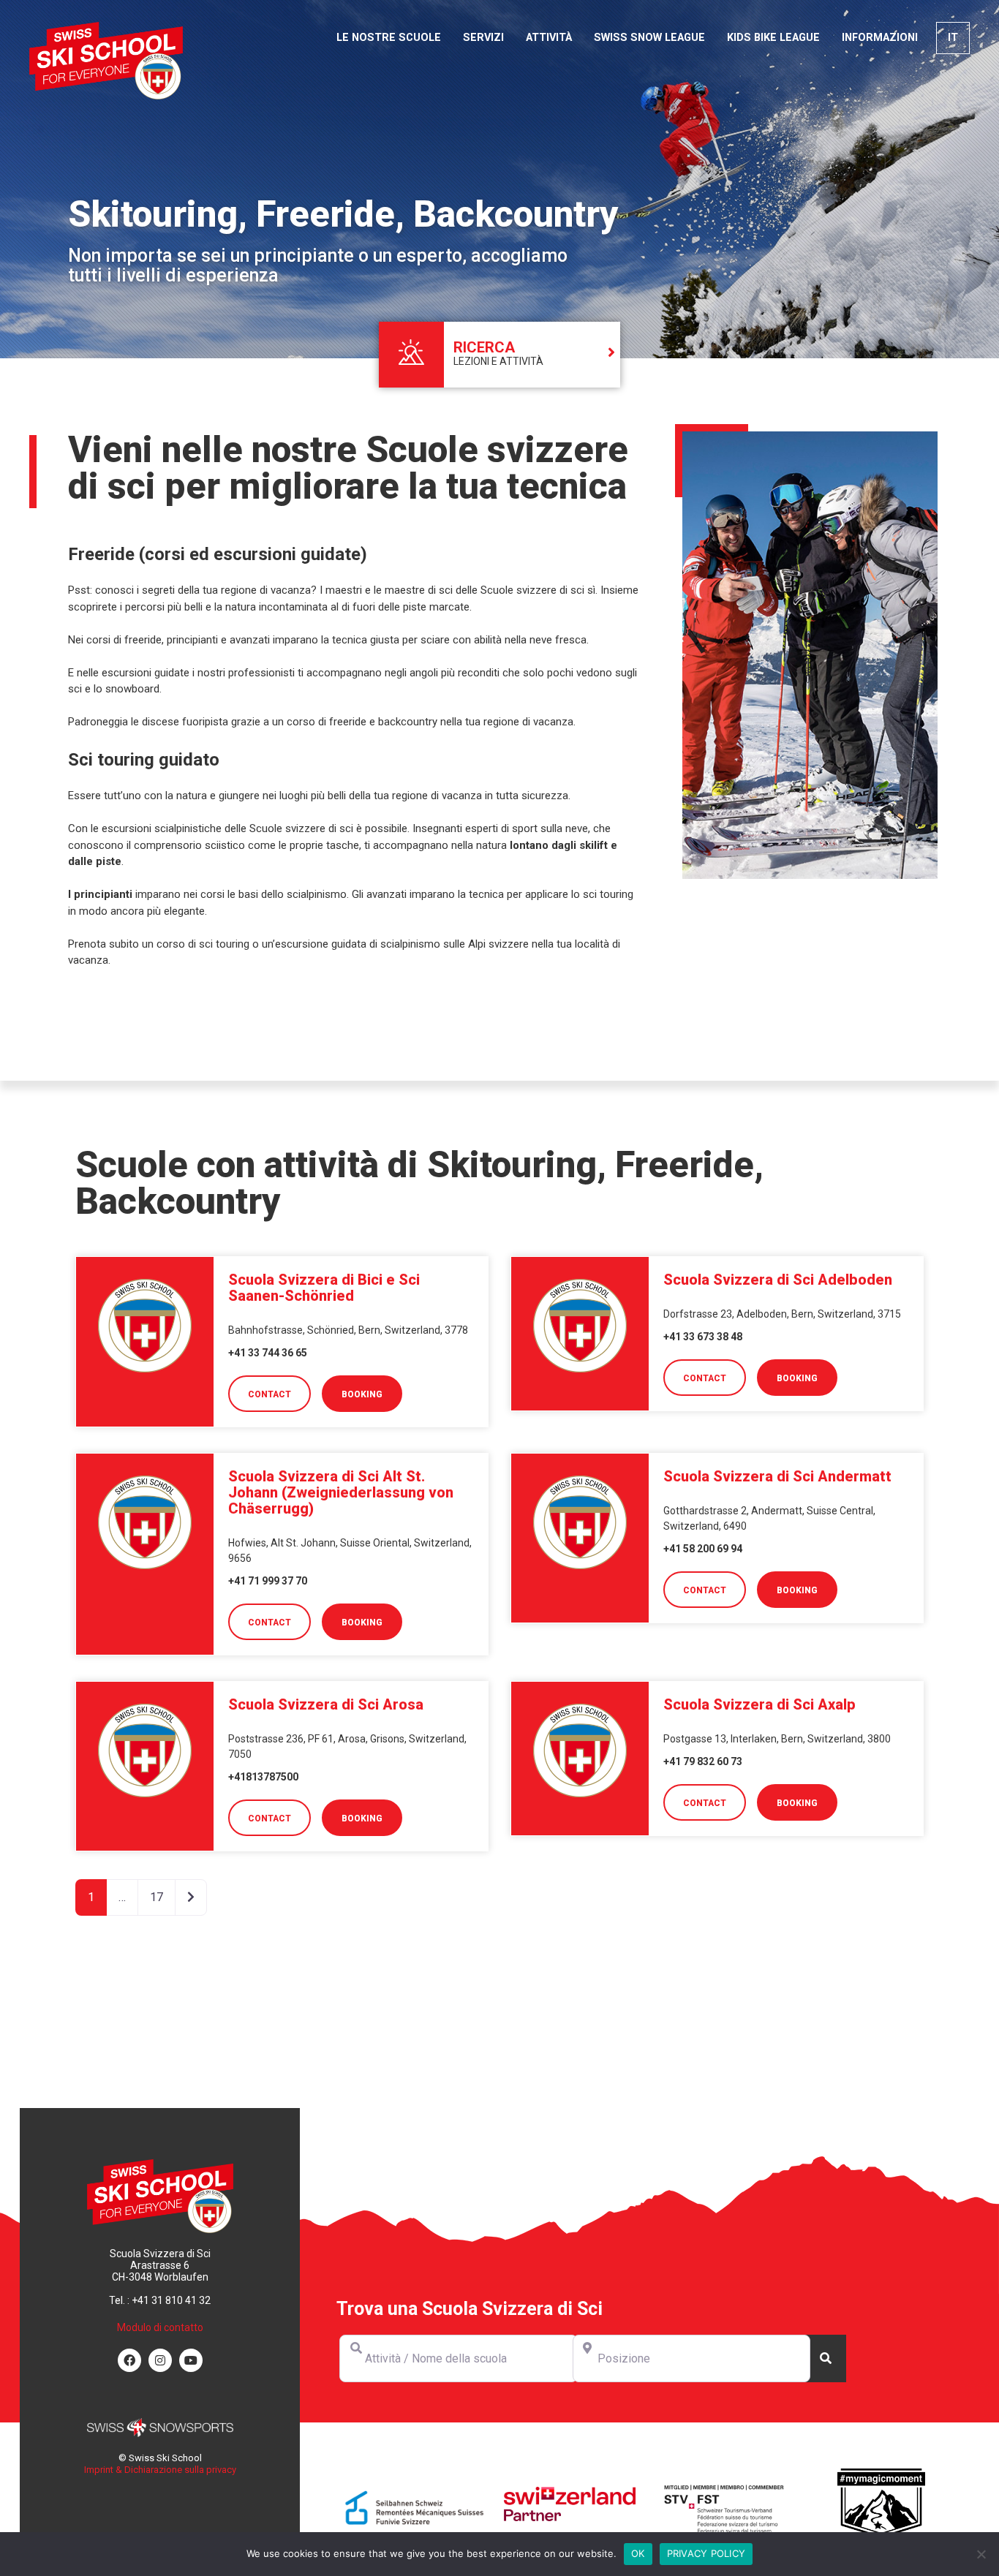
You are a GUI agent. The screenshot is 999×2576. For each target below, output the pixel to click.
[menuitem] (953, 38)
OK (638, 2553)
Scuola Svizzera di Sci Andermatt (777, 1476)
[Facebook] (129, 2360)
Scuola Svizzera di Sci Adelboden (778, 1280)
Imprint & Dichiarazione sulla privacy (160, 2470)
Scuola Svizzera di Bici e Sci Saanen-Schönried (324, 1288)
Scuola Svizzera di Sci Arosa (326, 1704)
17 (157, 1897)
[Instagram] (160, 2360)
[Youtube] (191, 2360)
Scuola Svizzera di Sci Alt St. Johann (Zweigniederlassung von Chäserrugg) (341, 1492)
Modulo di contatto (160, 2327)
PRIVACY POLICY (706, 2553)
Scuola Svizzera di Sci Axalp (759, 1704)
